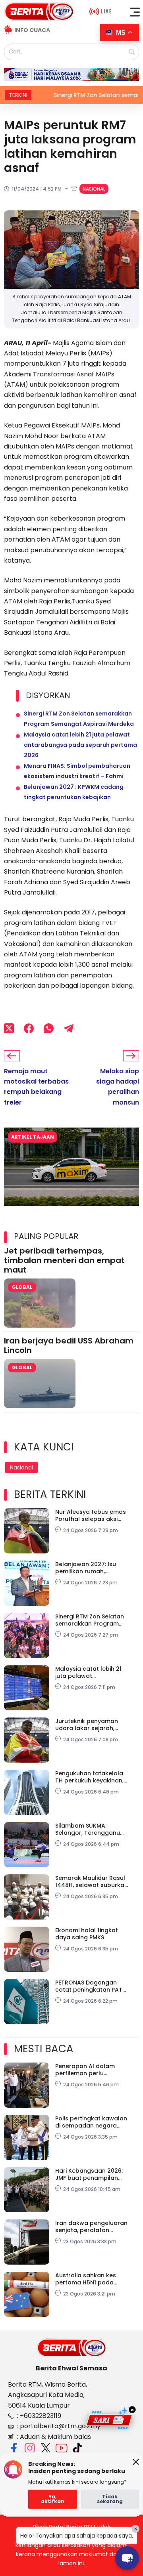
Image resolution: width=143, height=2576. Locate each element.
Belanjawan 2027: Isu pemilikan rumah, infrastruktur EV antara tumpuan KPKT (89, 1568)
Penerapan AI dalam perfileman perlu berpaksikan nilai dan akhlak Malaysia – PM (86, 2070)
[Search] (132, 52)
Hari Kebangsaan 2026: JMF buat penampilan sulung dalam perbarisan (92, 2174)
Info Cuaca (32, 30)
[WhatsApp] (49, 1028)
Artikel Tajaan (33, 1137)
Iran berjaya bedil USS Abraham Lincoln (69, 1345)
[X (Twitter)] (9, 1028)
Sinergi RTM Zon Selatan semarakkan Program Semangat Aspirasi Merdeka (90, 1620)
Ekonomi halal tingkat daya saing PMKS (87, 1934)
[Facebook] (29, 1028)
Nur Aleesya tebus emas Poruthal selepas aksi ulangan (91, 1515)
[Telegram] (69, 1028)
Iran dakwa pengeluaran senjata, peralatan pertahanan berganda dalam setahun (91, 2227)
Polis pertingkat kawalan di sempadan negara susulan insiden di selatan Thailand (93, 2122)
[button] (135, 12)
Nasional (94, 189)
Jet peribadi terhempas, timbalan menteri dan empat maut (64, 1260)
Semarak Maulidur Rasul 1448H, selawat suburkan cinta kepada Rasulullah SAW (92, 1881)
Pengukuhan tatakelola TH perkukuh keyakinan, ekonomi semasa (89, 1777)
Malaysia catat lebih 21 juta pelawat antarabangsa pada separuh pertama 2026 (80, 745)
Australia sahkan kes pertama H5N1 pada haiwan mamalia (86, 2279)
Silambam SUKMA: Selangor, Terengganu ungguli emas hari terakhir (88, 1829)
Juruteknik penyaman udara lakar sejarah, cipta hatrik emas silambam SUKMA (87, 1725)
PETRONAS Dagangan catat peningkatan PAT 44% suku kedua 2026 (89, 1986)
